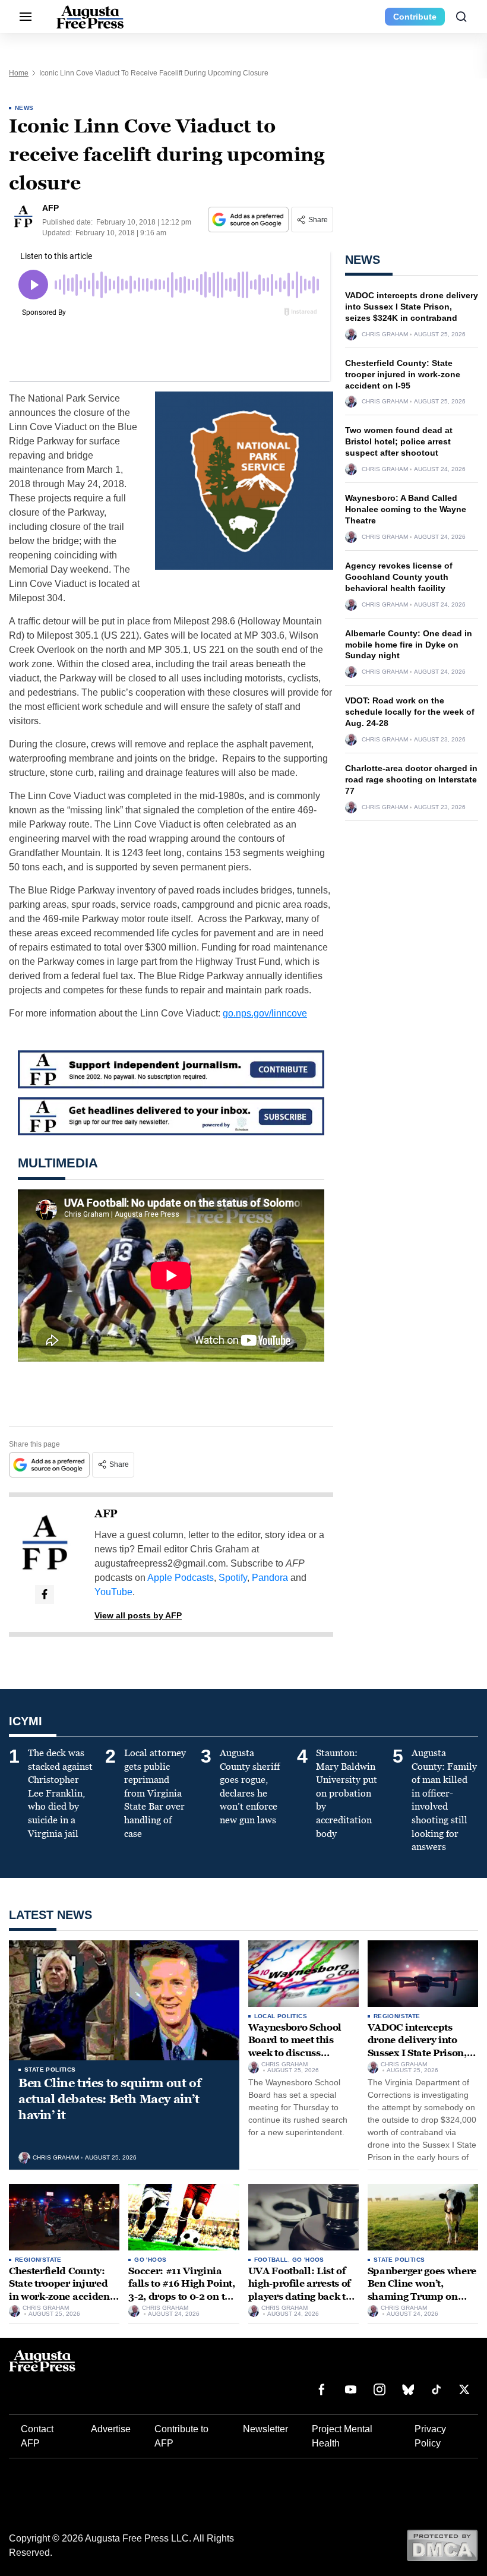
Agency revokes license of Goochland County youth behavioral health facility (399, 577)
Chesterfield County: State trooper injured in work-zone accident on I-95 (403, 374)
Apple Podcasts (181, 1578)
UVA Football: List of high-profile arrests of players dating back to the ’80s (300, 2290)
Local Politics (281, 2016)
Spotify (233, 1578)
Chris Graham (385, 334)
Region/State (397, 2016)
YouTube (113, 1592)
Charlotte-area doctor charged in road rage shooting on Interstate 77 (411, 779)
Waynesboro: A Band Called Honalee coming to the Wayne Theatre (406, 509)
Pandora (270, 1578)
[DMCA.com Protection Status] (442, 2545)
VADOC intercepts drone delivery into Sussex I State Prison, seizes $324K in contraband (412, 307)
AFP (106, 1514)
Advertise (111, 2429)
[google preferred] (249, 220)
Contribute (415, 17)
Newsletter (265, 2429)
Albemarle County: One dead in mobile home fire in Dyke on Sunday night (409, 645)
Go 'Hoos (150, 2260)
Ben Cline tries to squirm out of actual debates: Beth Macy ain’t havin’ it (110, 2099)
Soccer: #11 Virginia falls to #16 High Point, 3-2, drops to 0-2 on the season (182, 2290)
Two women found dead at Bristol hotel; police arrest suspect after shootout (399, 441)
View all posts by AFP (138, 1615)
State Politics (50, 2070)
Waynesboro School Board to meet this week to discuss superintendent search (301, 2047)
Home (19, 73)
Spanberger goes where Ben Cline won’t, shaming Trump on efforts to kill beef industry (422, 2296)
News (24, 108)
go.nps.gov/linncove (265, 1013)
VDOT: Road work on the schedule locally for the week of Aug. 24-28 (410, 712)
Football (271, 2260)
